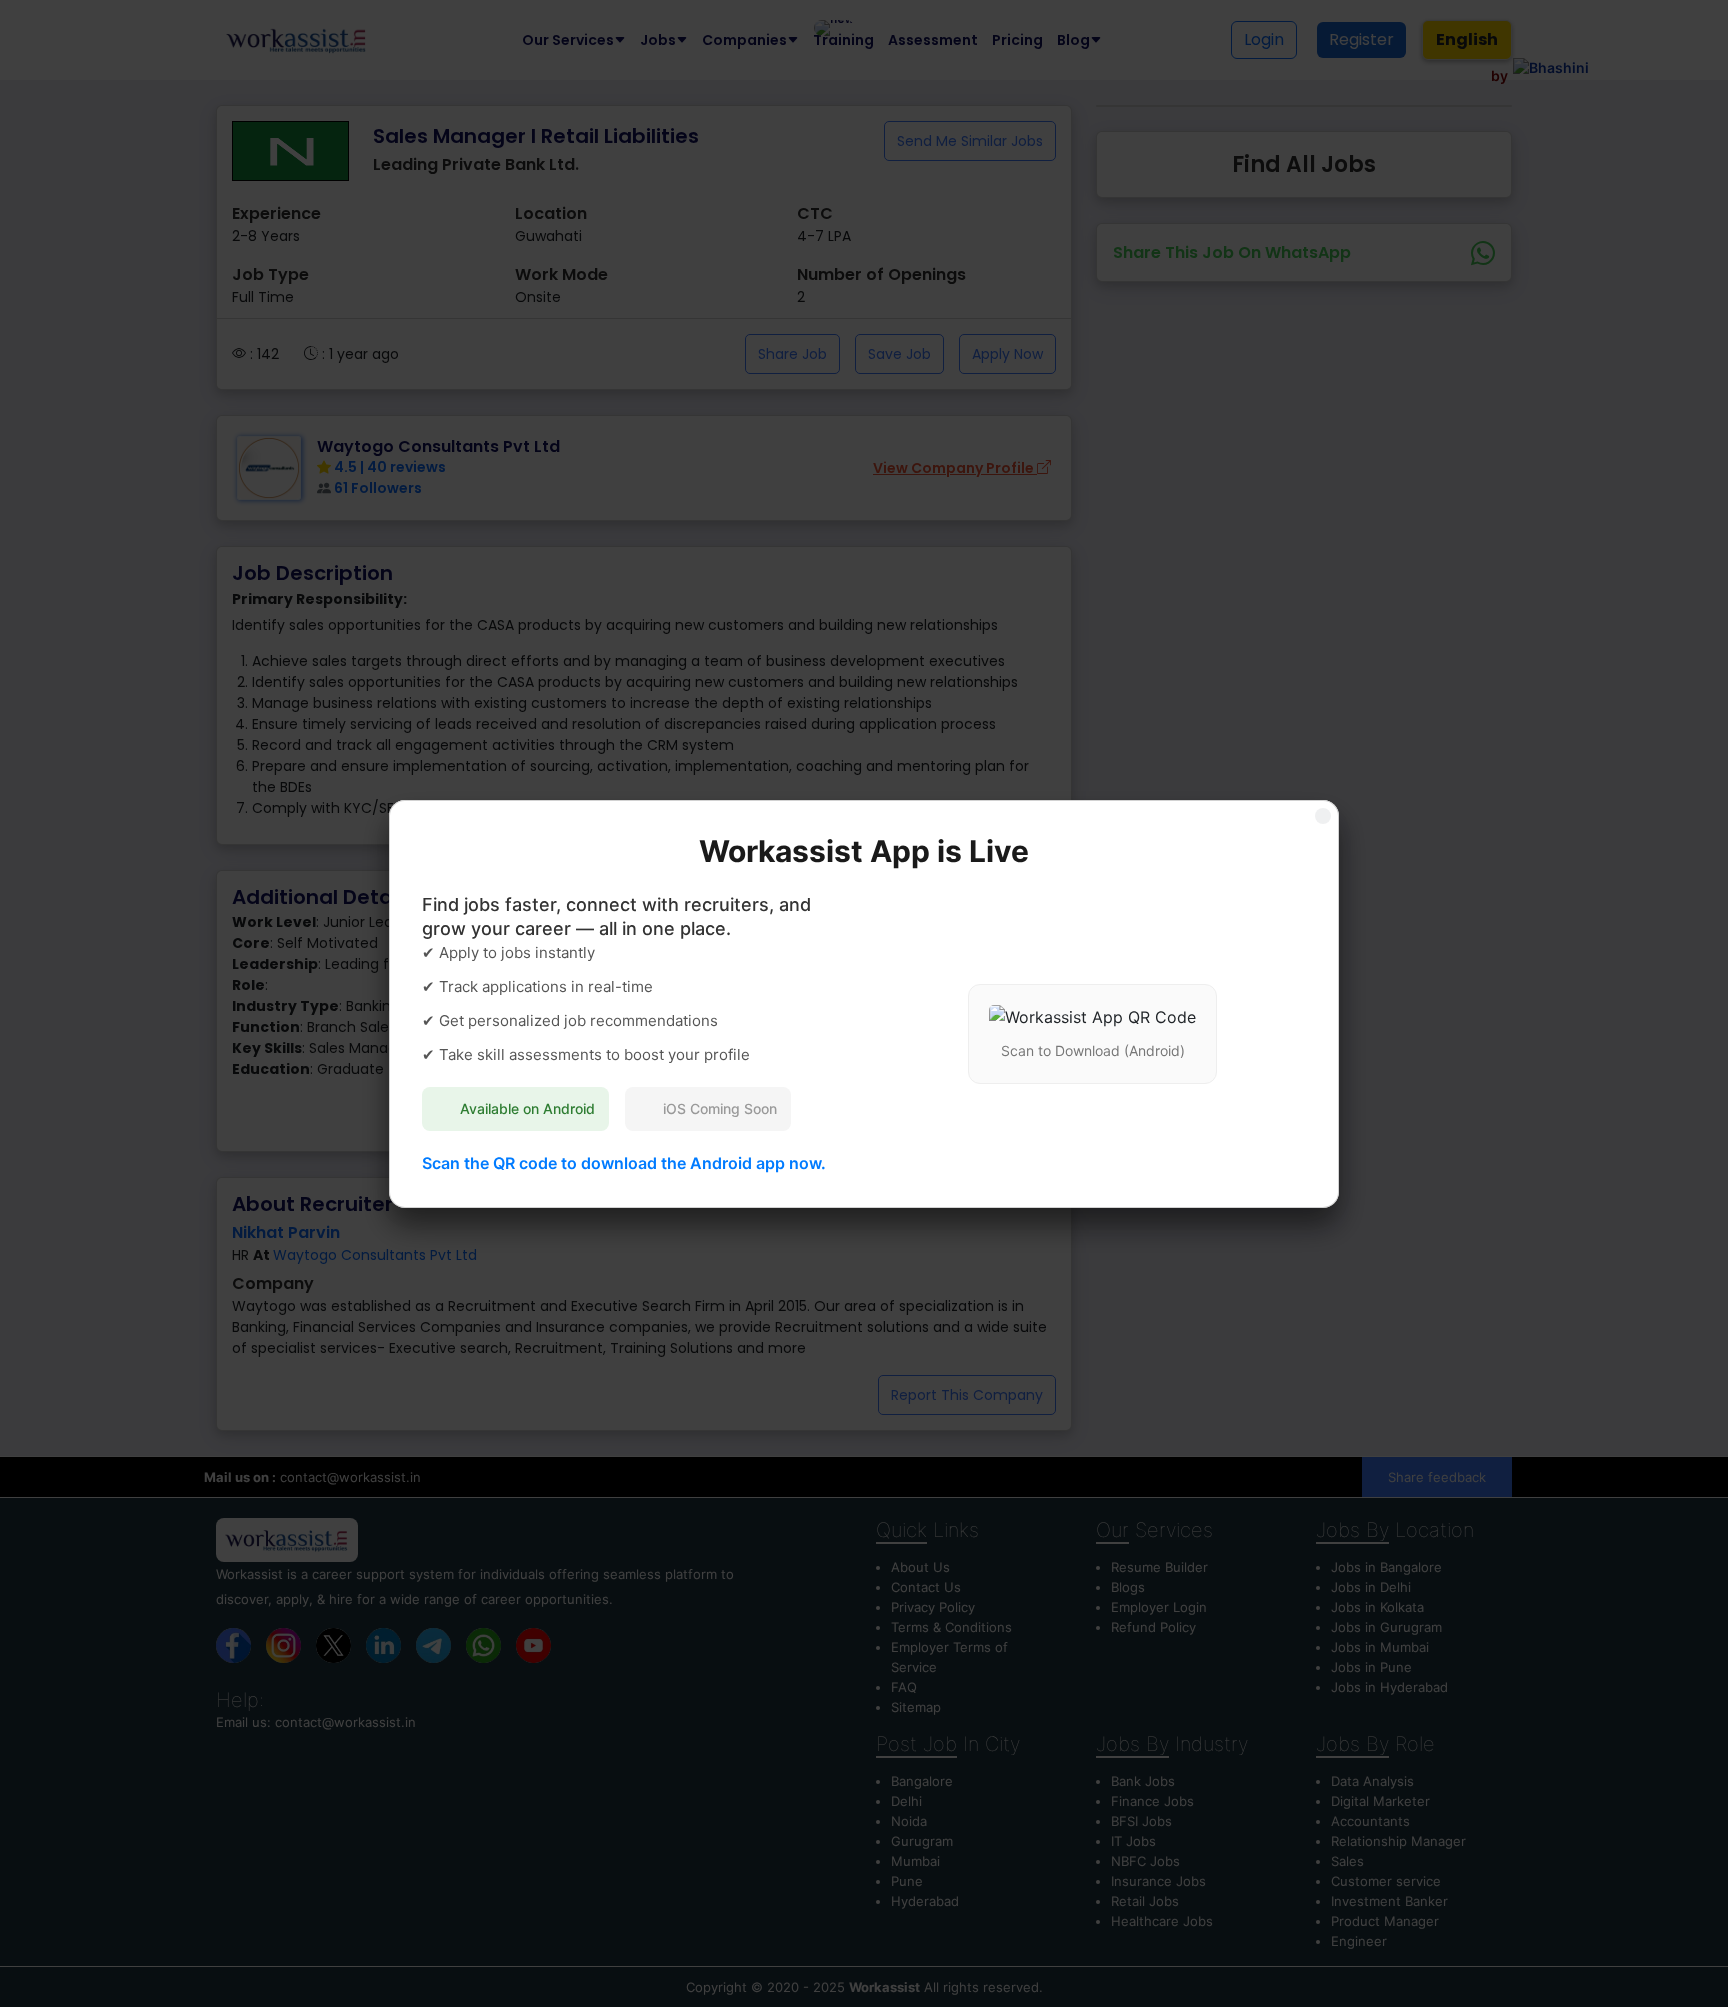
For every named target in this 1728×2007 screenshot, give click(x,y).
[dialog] (864, 1003)
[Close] (1323, 816)
